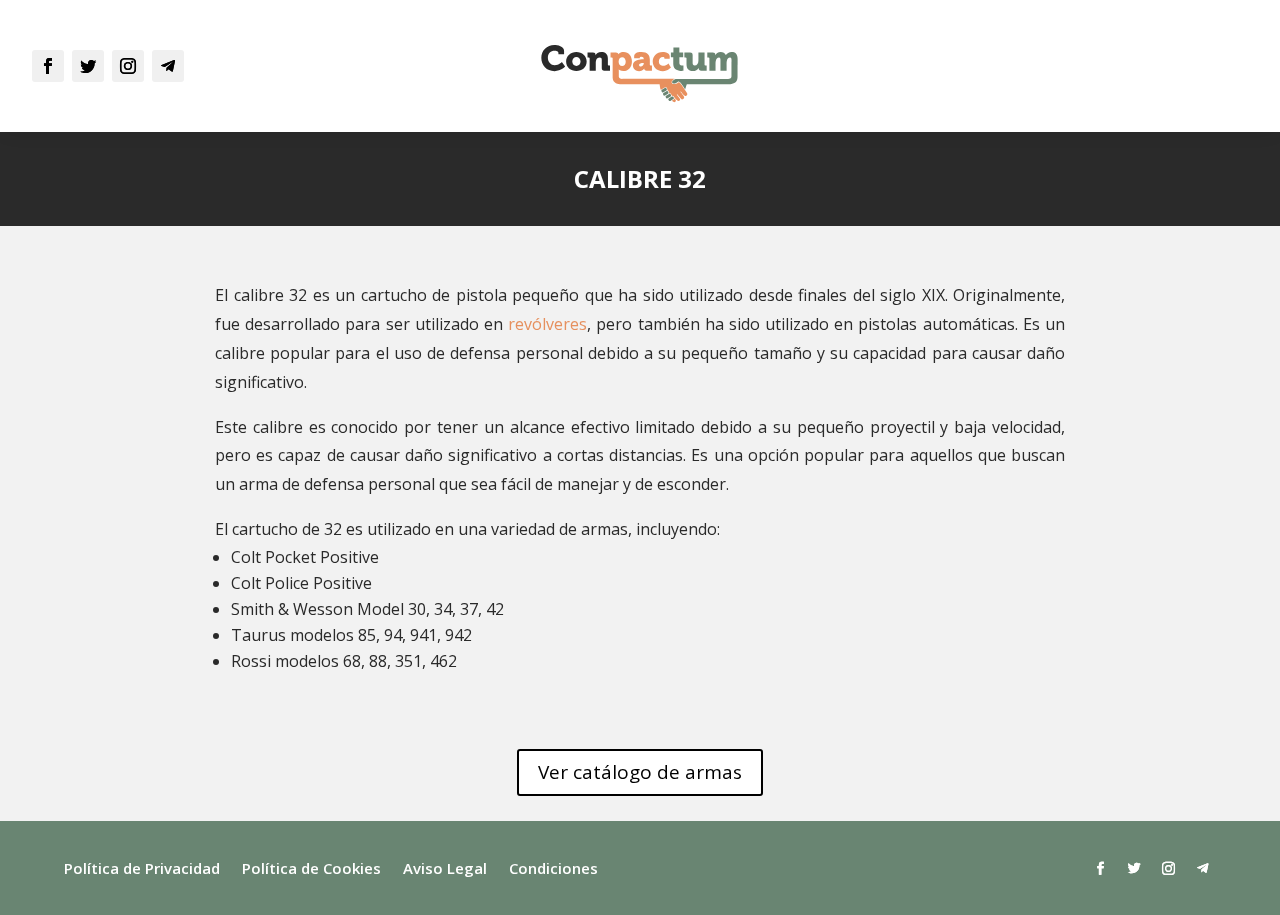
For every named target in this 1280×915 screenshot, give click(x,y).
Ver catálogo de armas (640, 772)
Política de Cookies (311, 869)
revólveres (547, 324)
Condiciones (553, 869)
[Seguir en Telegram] (168, 66)
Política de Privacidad (142, 869)
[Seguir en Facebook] (48, 66)
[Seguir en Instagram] (128, 66)
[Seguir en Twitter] (88, 66)
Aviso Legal (445, 869)
